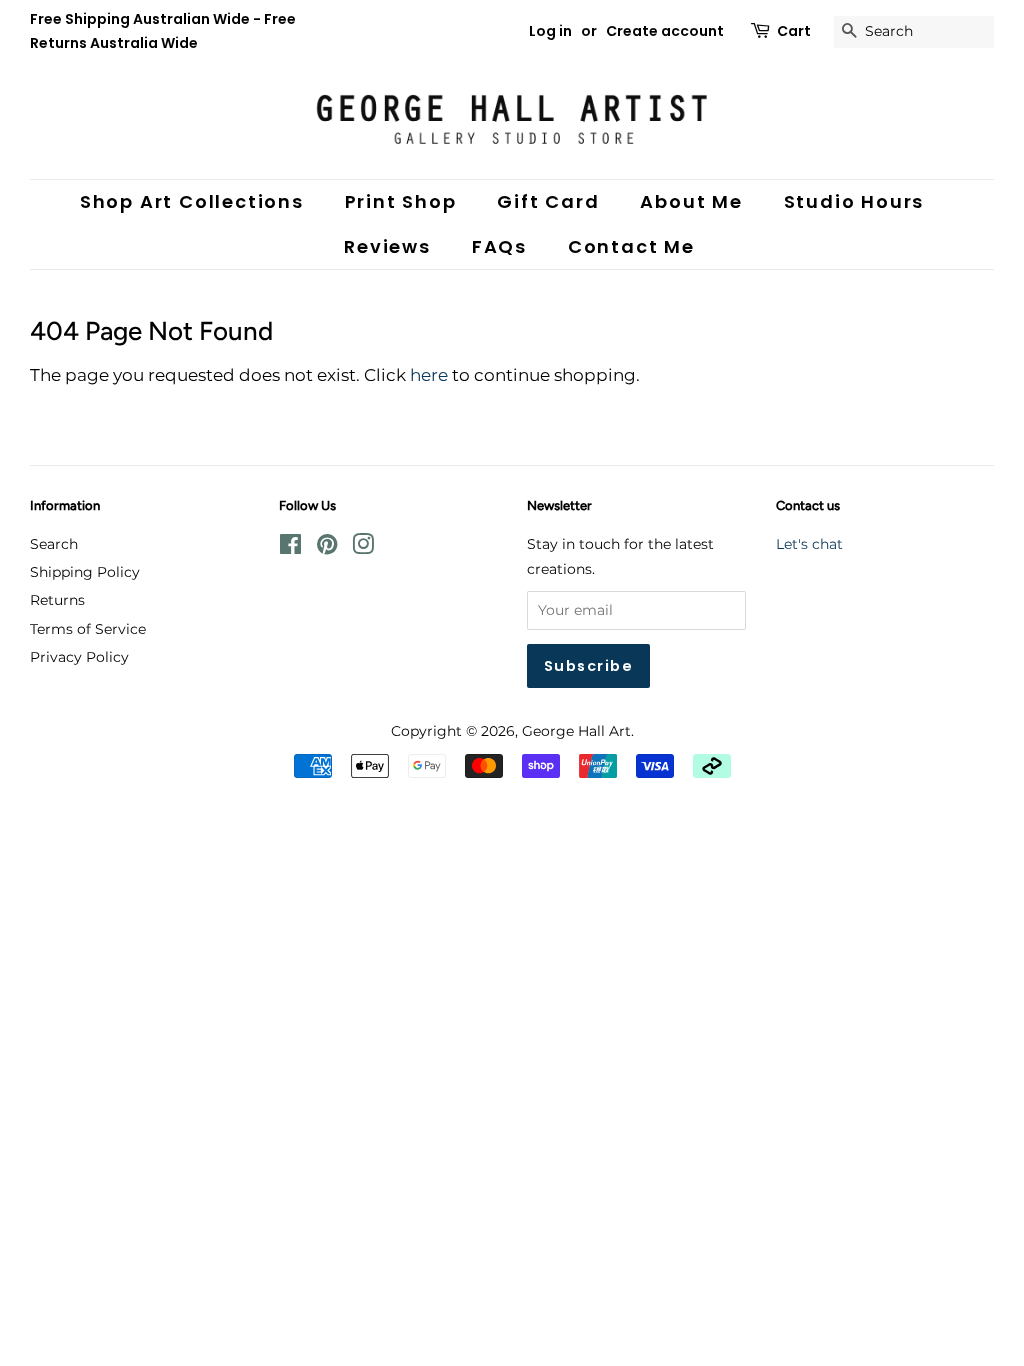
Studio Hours (854, 201)
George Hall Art (576, 731)
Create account (665, 31)
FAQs (499, 246)
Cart (794, 31)
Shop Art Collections (192, 201)
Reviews (387, 246)
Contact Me (631, 246)
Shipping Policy (85, 572)
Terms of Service (88, 629)
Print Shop (401, 201)
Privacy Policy (79, 657)
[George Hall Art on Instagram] (363, 548)
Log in (550, 31)
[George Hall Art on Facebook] (290, 548)
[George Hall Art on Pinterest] (327, 548)
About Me (691, 201)
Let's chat (809, 544)
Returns (57, 600)
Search (54, 544)
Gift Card (548, 201)
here (429, 375)
